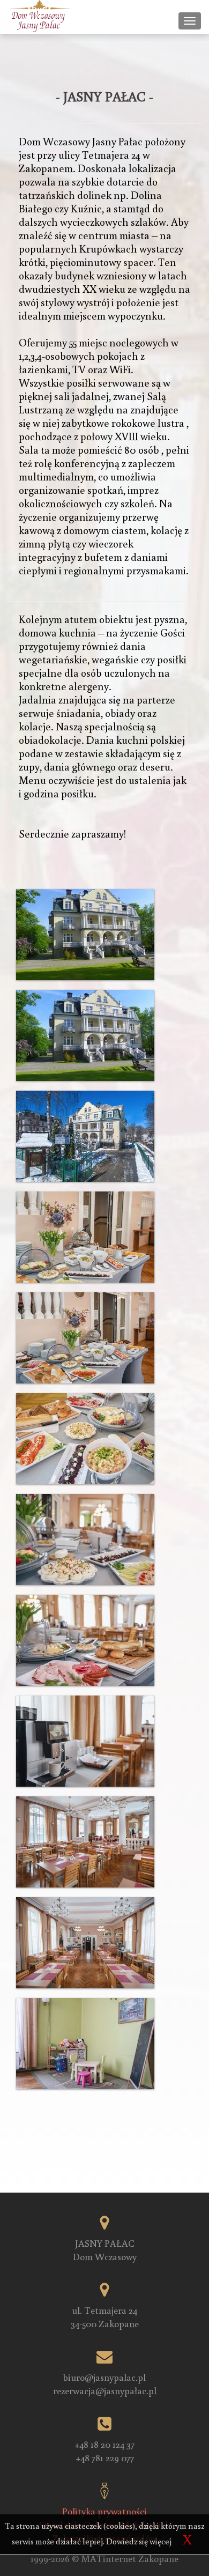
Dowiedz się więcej (139, 2541)
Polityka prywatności (104, 2511)
